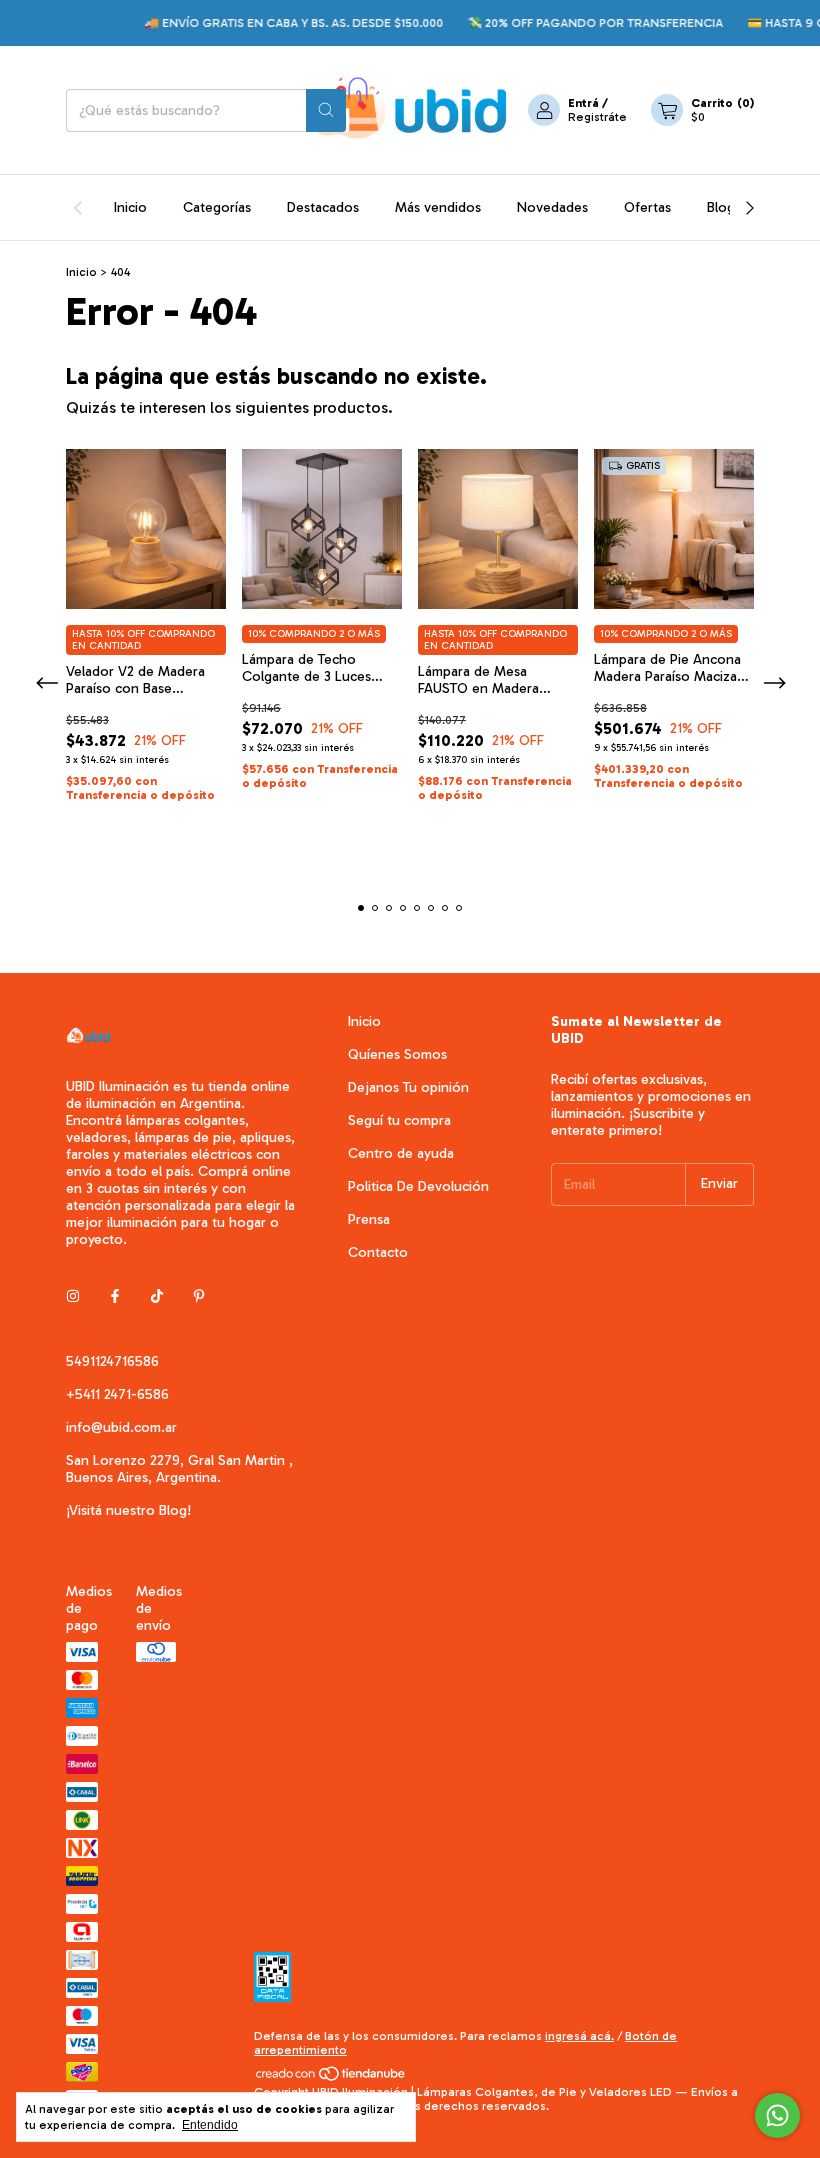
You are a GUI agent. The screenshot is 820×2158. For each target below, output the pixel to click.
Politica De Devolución (418, 1186)
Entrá (583, 103)
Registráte (597, 117)
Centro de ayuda (401, 1153)
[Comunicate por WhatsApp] (777, 2115)
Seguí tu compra (399, 1120)
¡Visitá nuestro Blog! (128, 1510)
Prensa (369, 1219)
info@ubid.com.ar (121, 1427)
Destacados (323, 207)
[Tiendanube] (331, 2078)
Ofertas (647, 207)
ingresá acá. (579, 2036)
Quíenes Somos (397, 1054)
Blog (721, 207)
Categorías (217, 207)
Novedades (552, 207)
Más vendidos (438, 207)
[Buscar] (326, 110)
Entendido (210, 2125)
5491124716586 (112, 1361)
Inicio (130, 207)
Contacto (378, 1252)
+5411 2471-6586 (117, 1394)
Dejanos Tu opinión (408, 1087)
